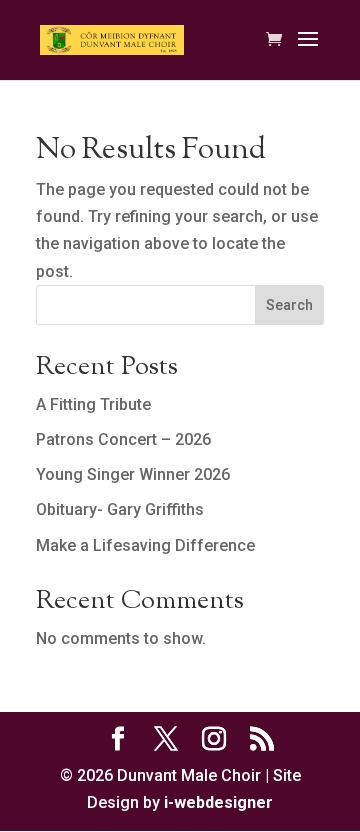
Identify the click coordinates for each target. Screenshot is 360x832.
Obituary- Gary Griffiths (120, 509)
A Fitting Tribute (93, 404)
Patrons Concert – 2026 (123, 439)
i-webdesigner (218, 802)
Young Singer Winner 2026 (133, 474)
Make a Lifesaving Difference (145, 545)
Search (289, 305)
